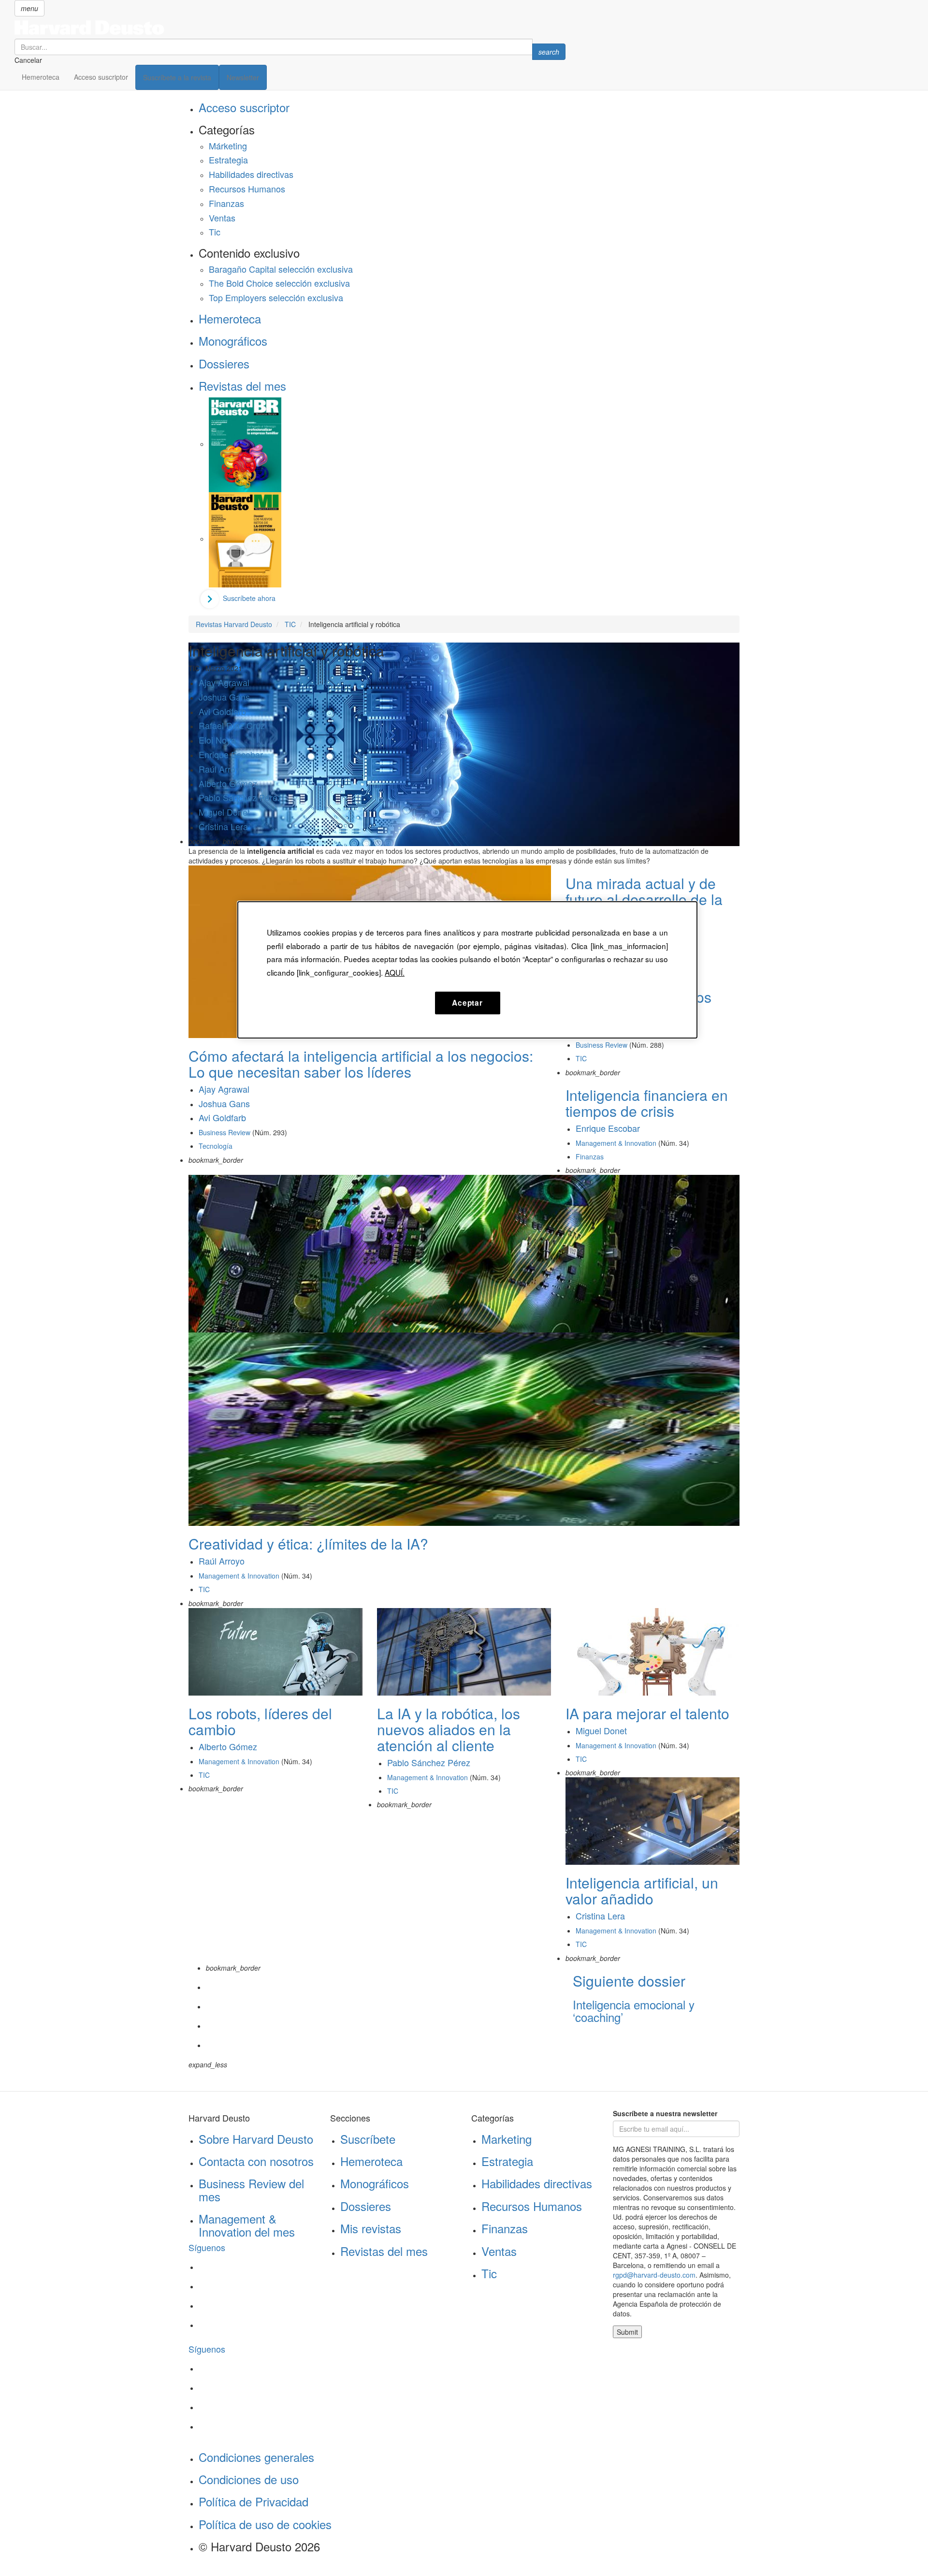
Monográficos (233, 341)
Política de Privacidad (254, 2501)
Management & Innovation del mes (247, 2225)
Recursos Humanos (247, 189)
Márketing (228, 146)
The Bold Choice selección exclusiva (279, 283)
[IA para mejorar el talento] (652, 1651)
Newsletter (243, 77)
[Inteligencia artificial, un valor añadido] (652, 1820)
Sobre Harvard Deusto (256, 2139)
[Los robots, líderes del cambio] (275, 1651)
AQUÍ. (395, 972)
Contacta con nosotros (256, 2161)
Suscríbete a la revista (177, 77)
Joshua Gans (224, 697)
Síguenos (207, 2247)
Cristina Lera (223, 826)
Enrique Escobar (231, 754)
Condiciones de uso (249, 2479)
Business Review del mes (251, 2189)
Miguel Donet (224, 812)
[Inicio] (290, 28)
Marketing (507, 2139)
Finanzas (226, 203)
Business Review (225, 1132)
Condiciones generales (256, 2457)
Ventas (222, 218)
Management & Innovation (616, 1143)
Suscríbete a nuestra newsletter (665, 2113)
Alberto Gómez (228, 783)
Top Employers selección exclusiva (276, 297)
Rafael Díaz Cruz (232, 725)
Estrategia (228, 160)
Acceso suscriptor (101, 77)
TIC (581, 1058)
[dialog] (467, 970)
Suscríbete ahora (249, 598)
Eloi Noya (217, 740)
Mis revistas (371, 2228)
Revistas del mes (242, 386)
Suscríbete (368, 2139)
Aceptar (467, 1003)
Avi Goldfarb (222, 711)
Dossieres (224, 363)
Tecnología (216, 1146)
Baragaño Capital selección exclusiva (281, 269)
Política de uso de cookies (265, 2524)
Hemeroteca (41, 77)
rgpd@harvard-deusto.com (654, 2275)
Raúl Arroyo (222, 769)
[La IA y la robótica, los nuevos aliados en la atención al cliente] (464, 1651)
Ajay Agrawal (224, 682)
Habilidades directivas (251, 174)
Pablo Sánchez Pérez (240, 797)
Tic (215, 232)
